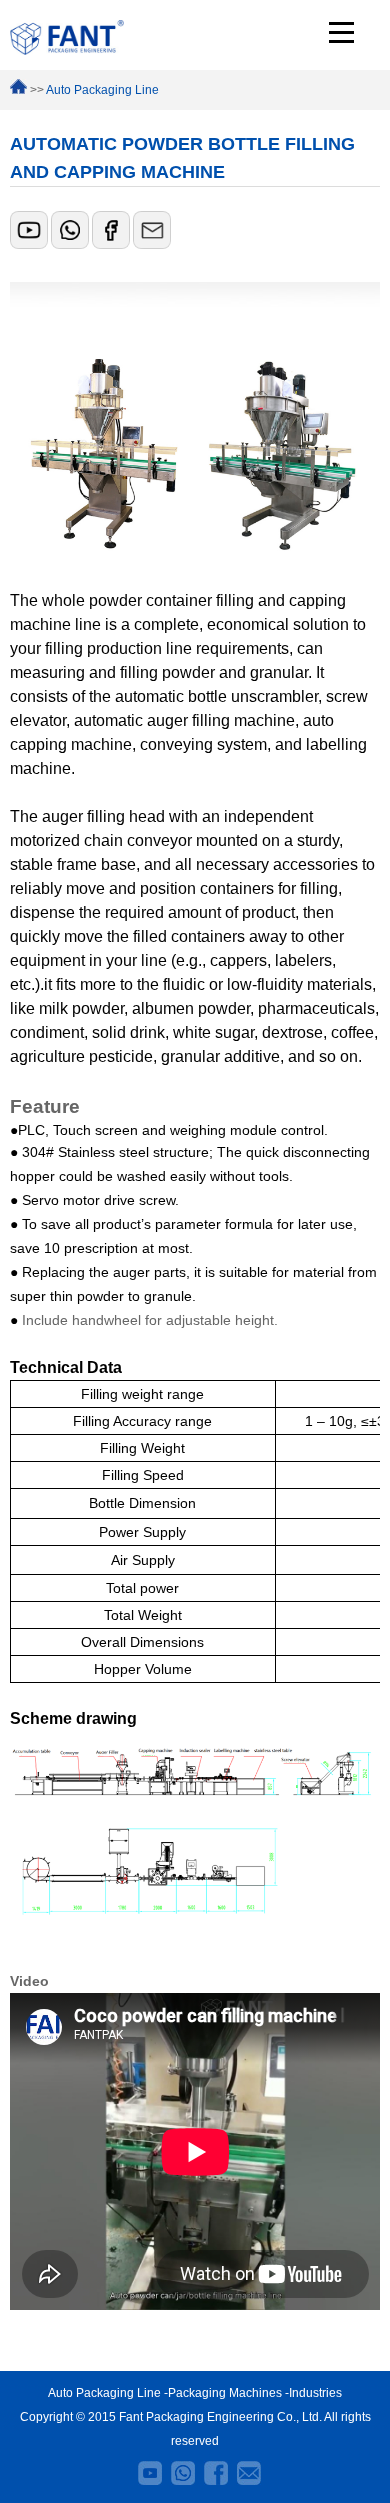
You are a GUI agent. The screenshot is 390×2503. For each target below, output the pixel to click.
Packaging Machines (225, 2393)
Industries (315, 2393)
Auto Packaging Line (102, 90)
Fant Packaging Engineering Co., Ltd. (220, 2417)
